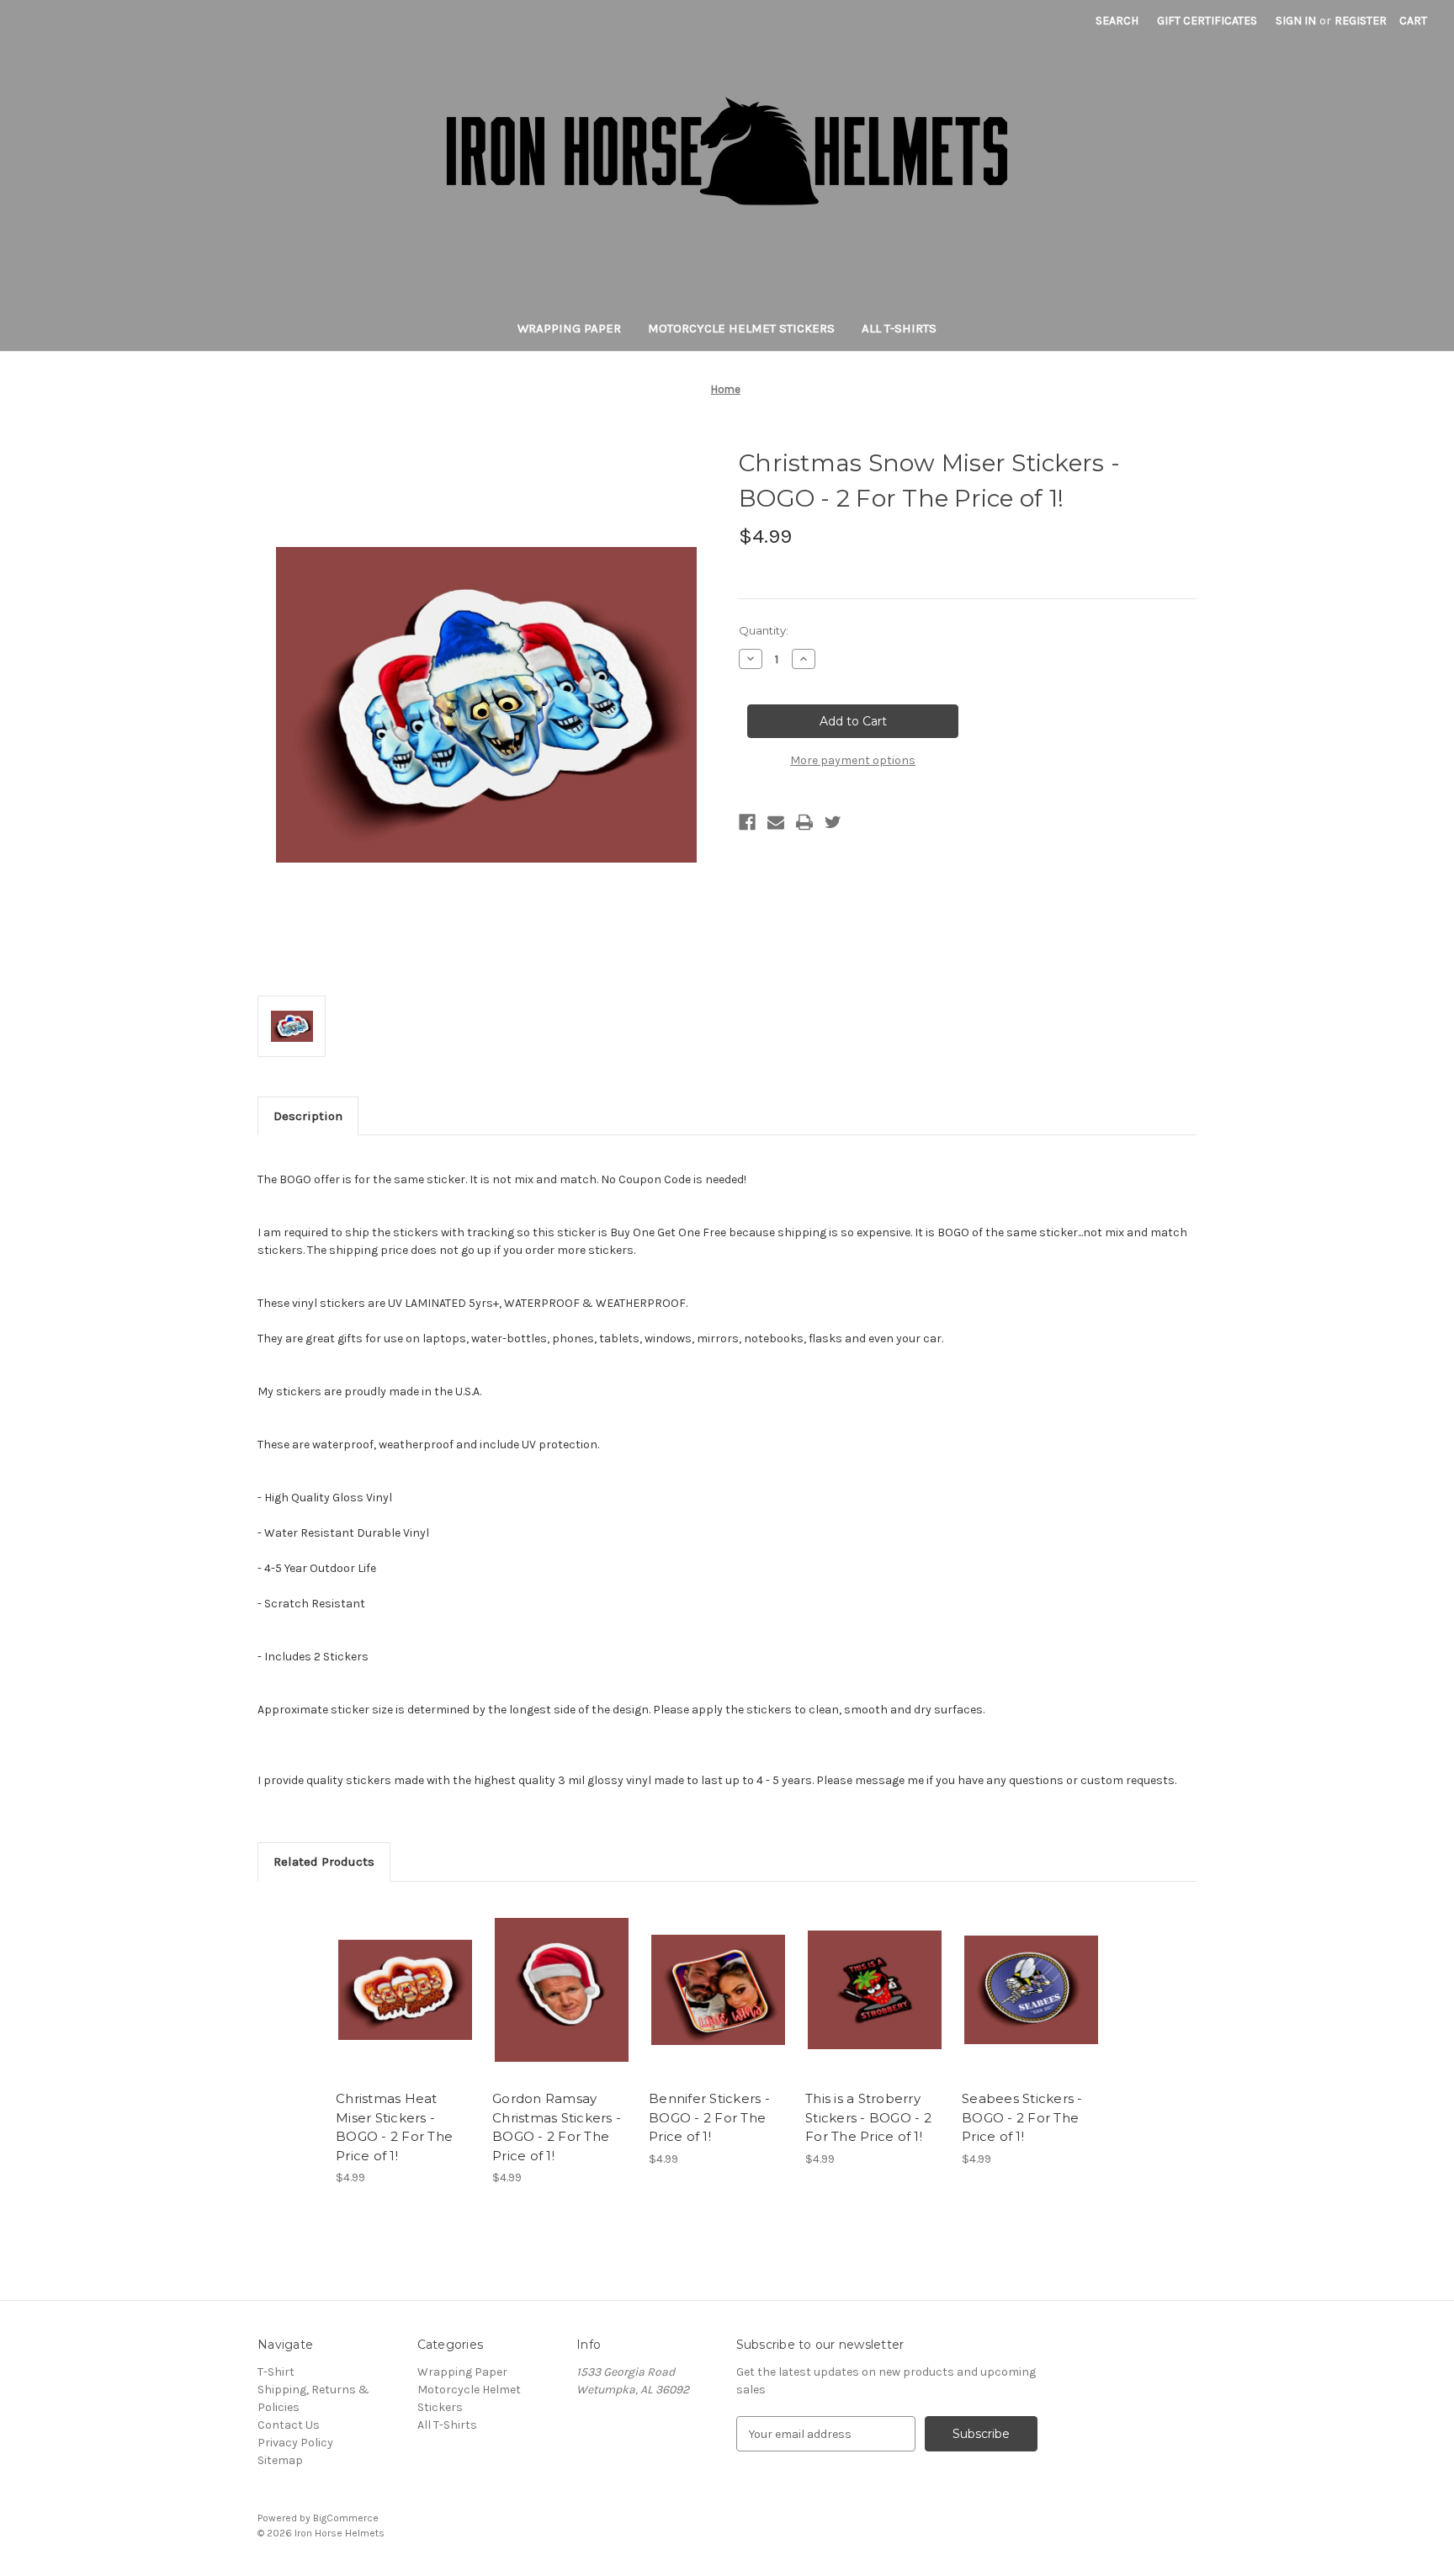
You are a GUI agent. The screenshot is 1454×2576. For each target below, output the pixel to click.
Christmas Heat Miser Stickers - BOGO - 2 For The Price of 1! (394, 2127)
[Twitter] (833, 822)
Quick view (404, 1975)
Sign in (1296, 21)
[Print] (804, 822)
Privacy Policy (295, 2443)
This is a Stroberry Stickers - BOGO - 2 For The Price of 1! (868, 2117)
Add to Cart (405, 2005)
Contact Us (289, 2425)
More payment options (853, 760)
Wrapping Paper (569, 328)
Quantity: (764, 630)
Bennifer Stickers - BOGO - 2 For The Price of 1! (709, 2117)
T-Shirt (276, 2372)
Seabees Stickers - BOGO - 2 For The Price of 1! (1022, 2117)
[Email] (776, 822)
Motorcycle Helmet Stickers (741, 328)
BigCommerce (346, 2518)
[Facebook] (747, 822)
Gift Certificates (1207, 21)
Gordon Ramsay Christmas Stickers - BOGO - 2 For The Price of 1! (557, 2127)
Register (1361, 21)
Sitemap (280, 2460)
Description (308, 1116)
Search (1117, 21)
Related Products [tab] (324, 1862)
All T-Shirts (899, 328)
